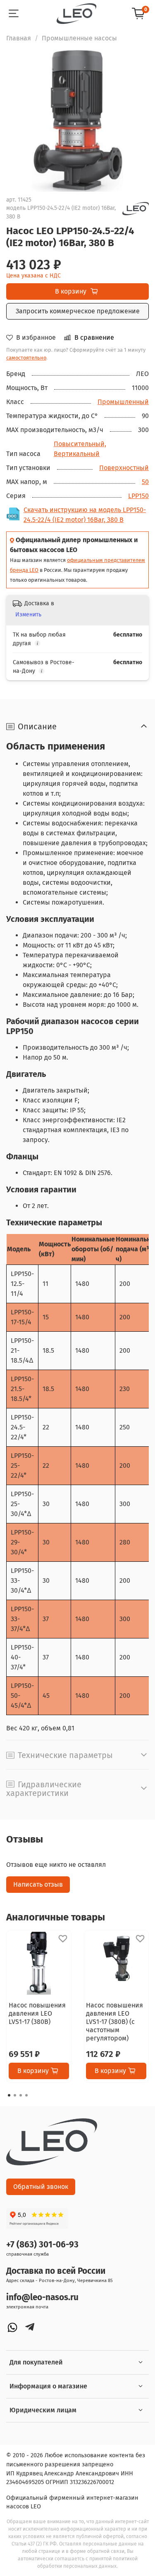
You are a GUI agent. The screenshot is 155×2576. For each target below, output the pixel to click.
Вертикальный (77, 454)
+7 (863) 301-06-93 (42, 2245)
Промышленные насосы (79, 38)
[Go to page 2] (15, 2095)
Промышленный (123, 402)
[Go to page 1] (9, 2095)
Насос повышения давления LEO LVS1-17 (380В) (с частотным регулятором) (114, 2022)
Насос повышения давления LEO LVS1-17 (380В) (37, 2013)
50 (145, 482)
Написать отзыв (38, 1884)
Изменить (28, 615)
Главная (19, 38)
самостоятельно (26, 358)
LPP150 (138, 496)
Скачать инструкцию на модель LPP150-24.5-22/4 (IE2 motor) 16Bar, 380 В (85, 515)
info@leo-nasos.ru (42, 2297)
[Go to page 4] (26, 2095)
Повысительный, (80, 444)
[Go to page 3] (21, 2095)
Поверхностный (124, 468)
